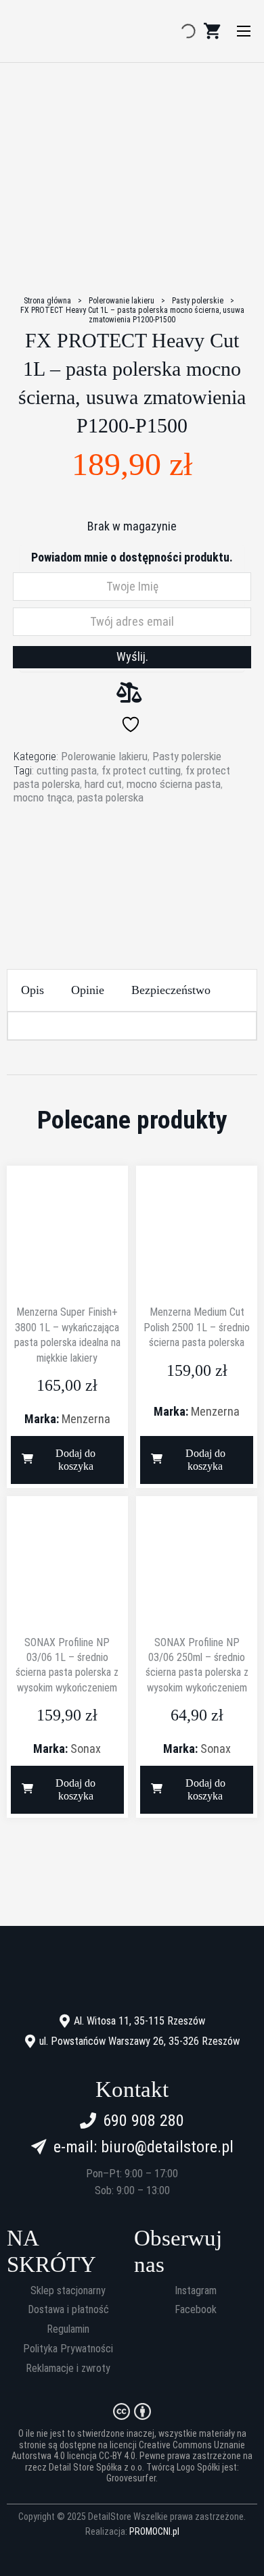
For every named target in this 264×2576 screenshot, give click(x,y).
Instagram (196, 2291)
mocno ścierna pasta (174, 784)
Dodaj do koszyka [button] (75, 1460)
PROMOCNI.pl (154, 2531)
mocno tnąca (43, 797)
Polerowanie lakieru (122, 301)
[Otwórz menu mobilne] (244, 31)
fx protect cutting (141, 770)
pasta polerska (110, 797)
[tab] (32, 990)
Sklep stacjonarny (68, 2291)
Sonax (86, 1749)
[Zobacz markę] (132, 856)
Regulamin (68, 2329)
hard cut (103, 784)
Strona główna (47, 301)
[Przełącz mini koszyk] (212, 31)
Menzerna (86, 1419)
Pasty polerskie (198, 301)
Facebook (196, 2310)
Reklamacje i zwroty (68, 2369)
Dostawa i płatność (68, 2310)
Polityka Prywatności (68, 2349)
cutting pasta (67, 770)
